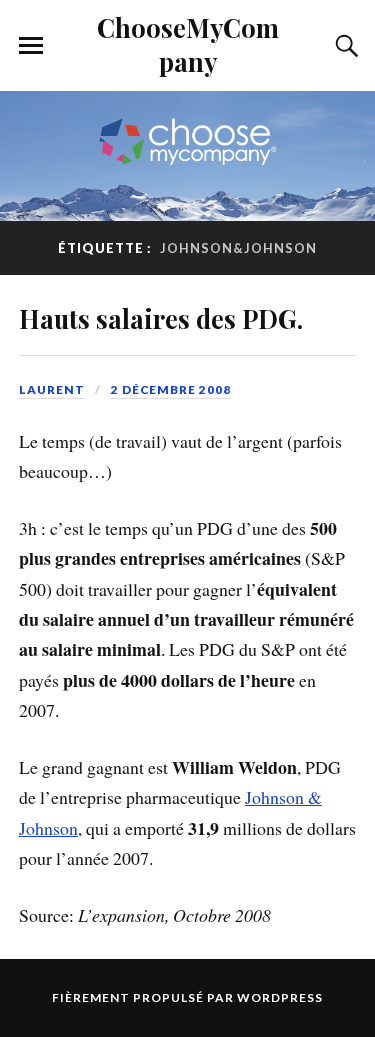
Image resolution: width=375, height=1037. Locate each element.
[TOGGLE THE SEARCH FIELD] (344, 46)
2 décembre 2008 (171, 389)
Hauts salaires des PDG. (161, 318)
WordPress (280, 997)
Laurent (52, 389)
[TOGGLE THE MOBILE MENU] (31, 46)
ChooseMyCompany (188, 44)
